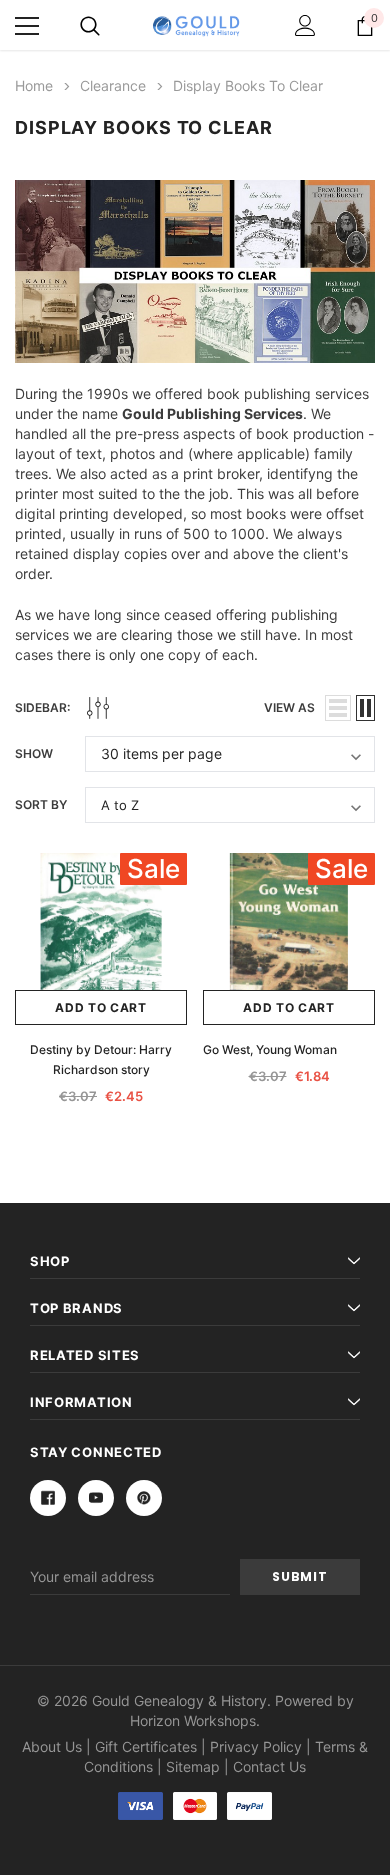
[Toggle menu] (27, 26)
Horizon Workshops (193, 1720)
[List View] (338, 708)
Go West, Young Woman (270, 1049)
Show (34, 753)
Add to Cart (101, 1007)
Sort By (41, 804)
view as (289, 707)
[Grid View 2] (365, 708)
